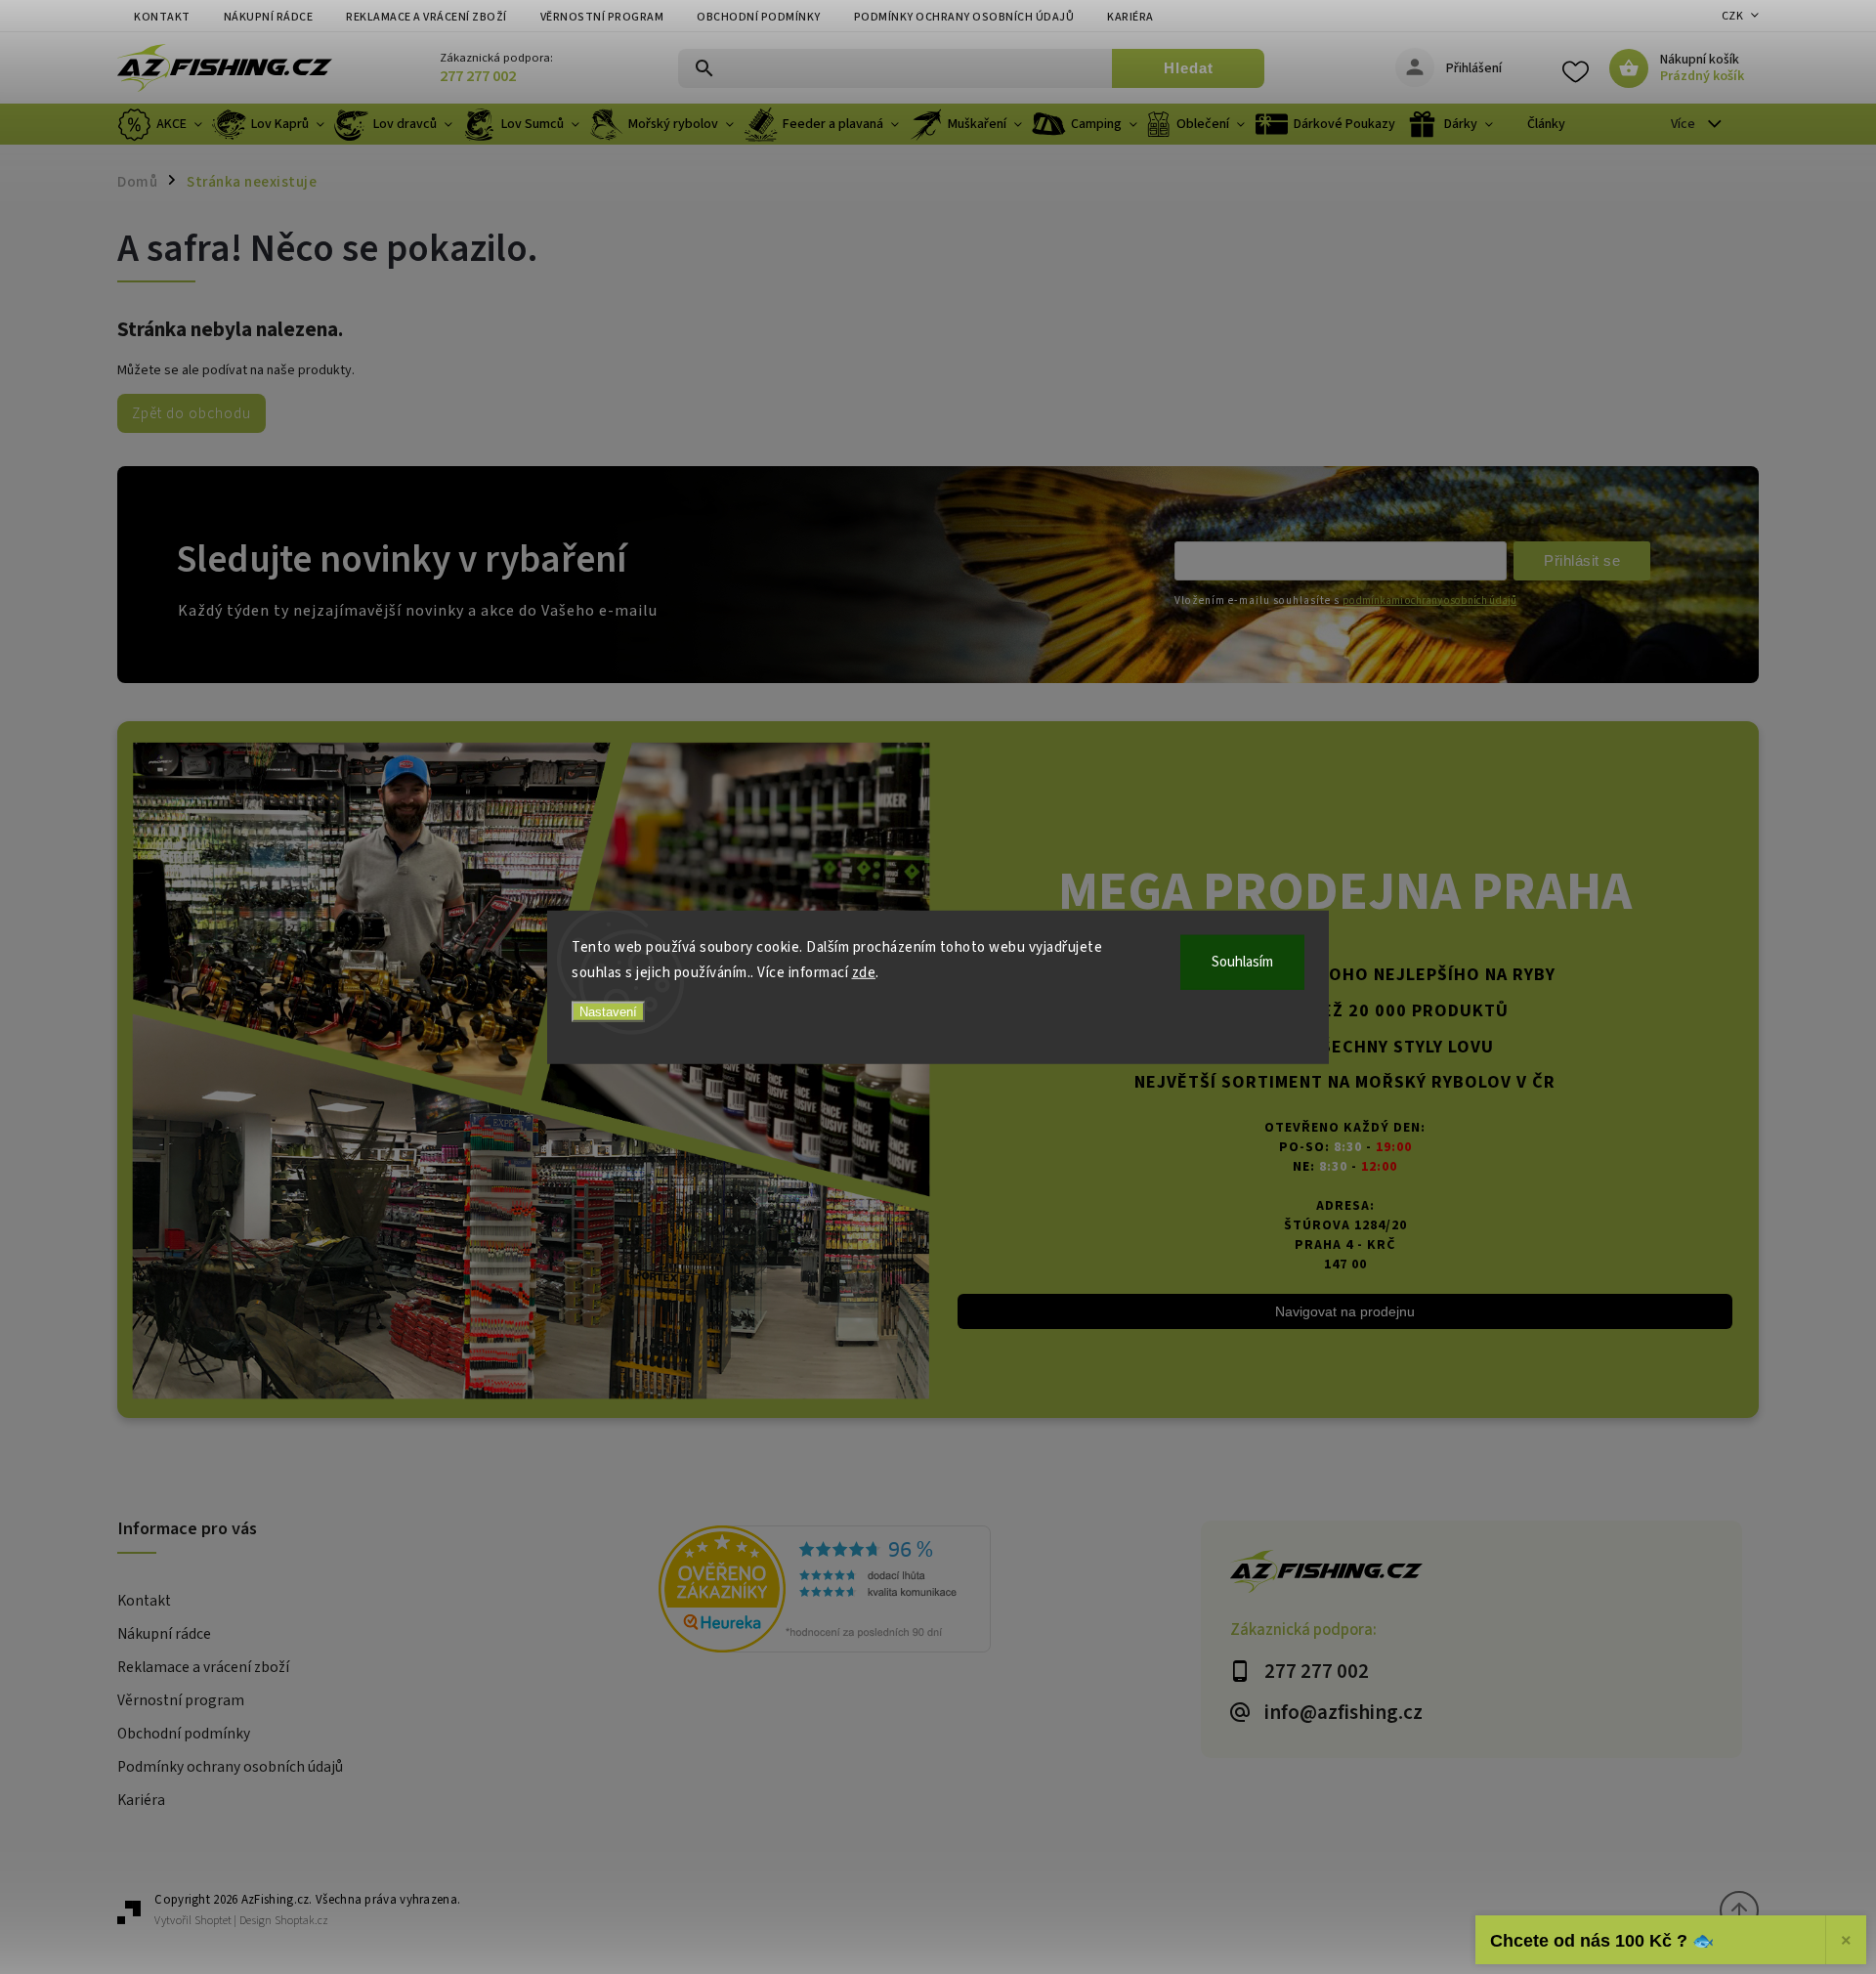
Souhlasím (1242, 962)
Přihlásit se (1582, 560)
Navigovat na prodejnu (1345, 1311)
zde (864, 972)
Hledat (1189, 68)
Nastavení (608, 1012)
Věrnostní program (602, 17)
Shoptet (213, 1921)
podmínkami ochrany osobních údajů (1429, 601)
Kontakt (162, 17)
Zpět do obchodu (192, 413)
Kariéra (1130, 17)
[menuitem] (162, 124)
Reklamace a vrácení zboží (426, 17)
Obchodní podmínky (759, 17)
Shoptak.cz (301, 1921)
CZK (1733, 16)
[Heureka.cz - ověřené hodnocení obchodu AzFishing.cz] (929, 1592)
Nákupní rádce (269, 17)
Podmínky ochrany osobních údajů (964, 17)
